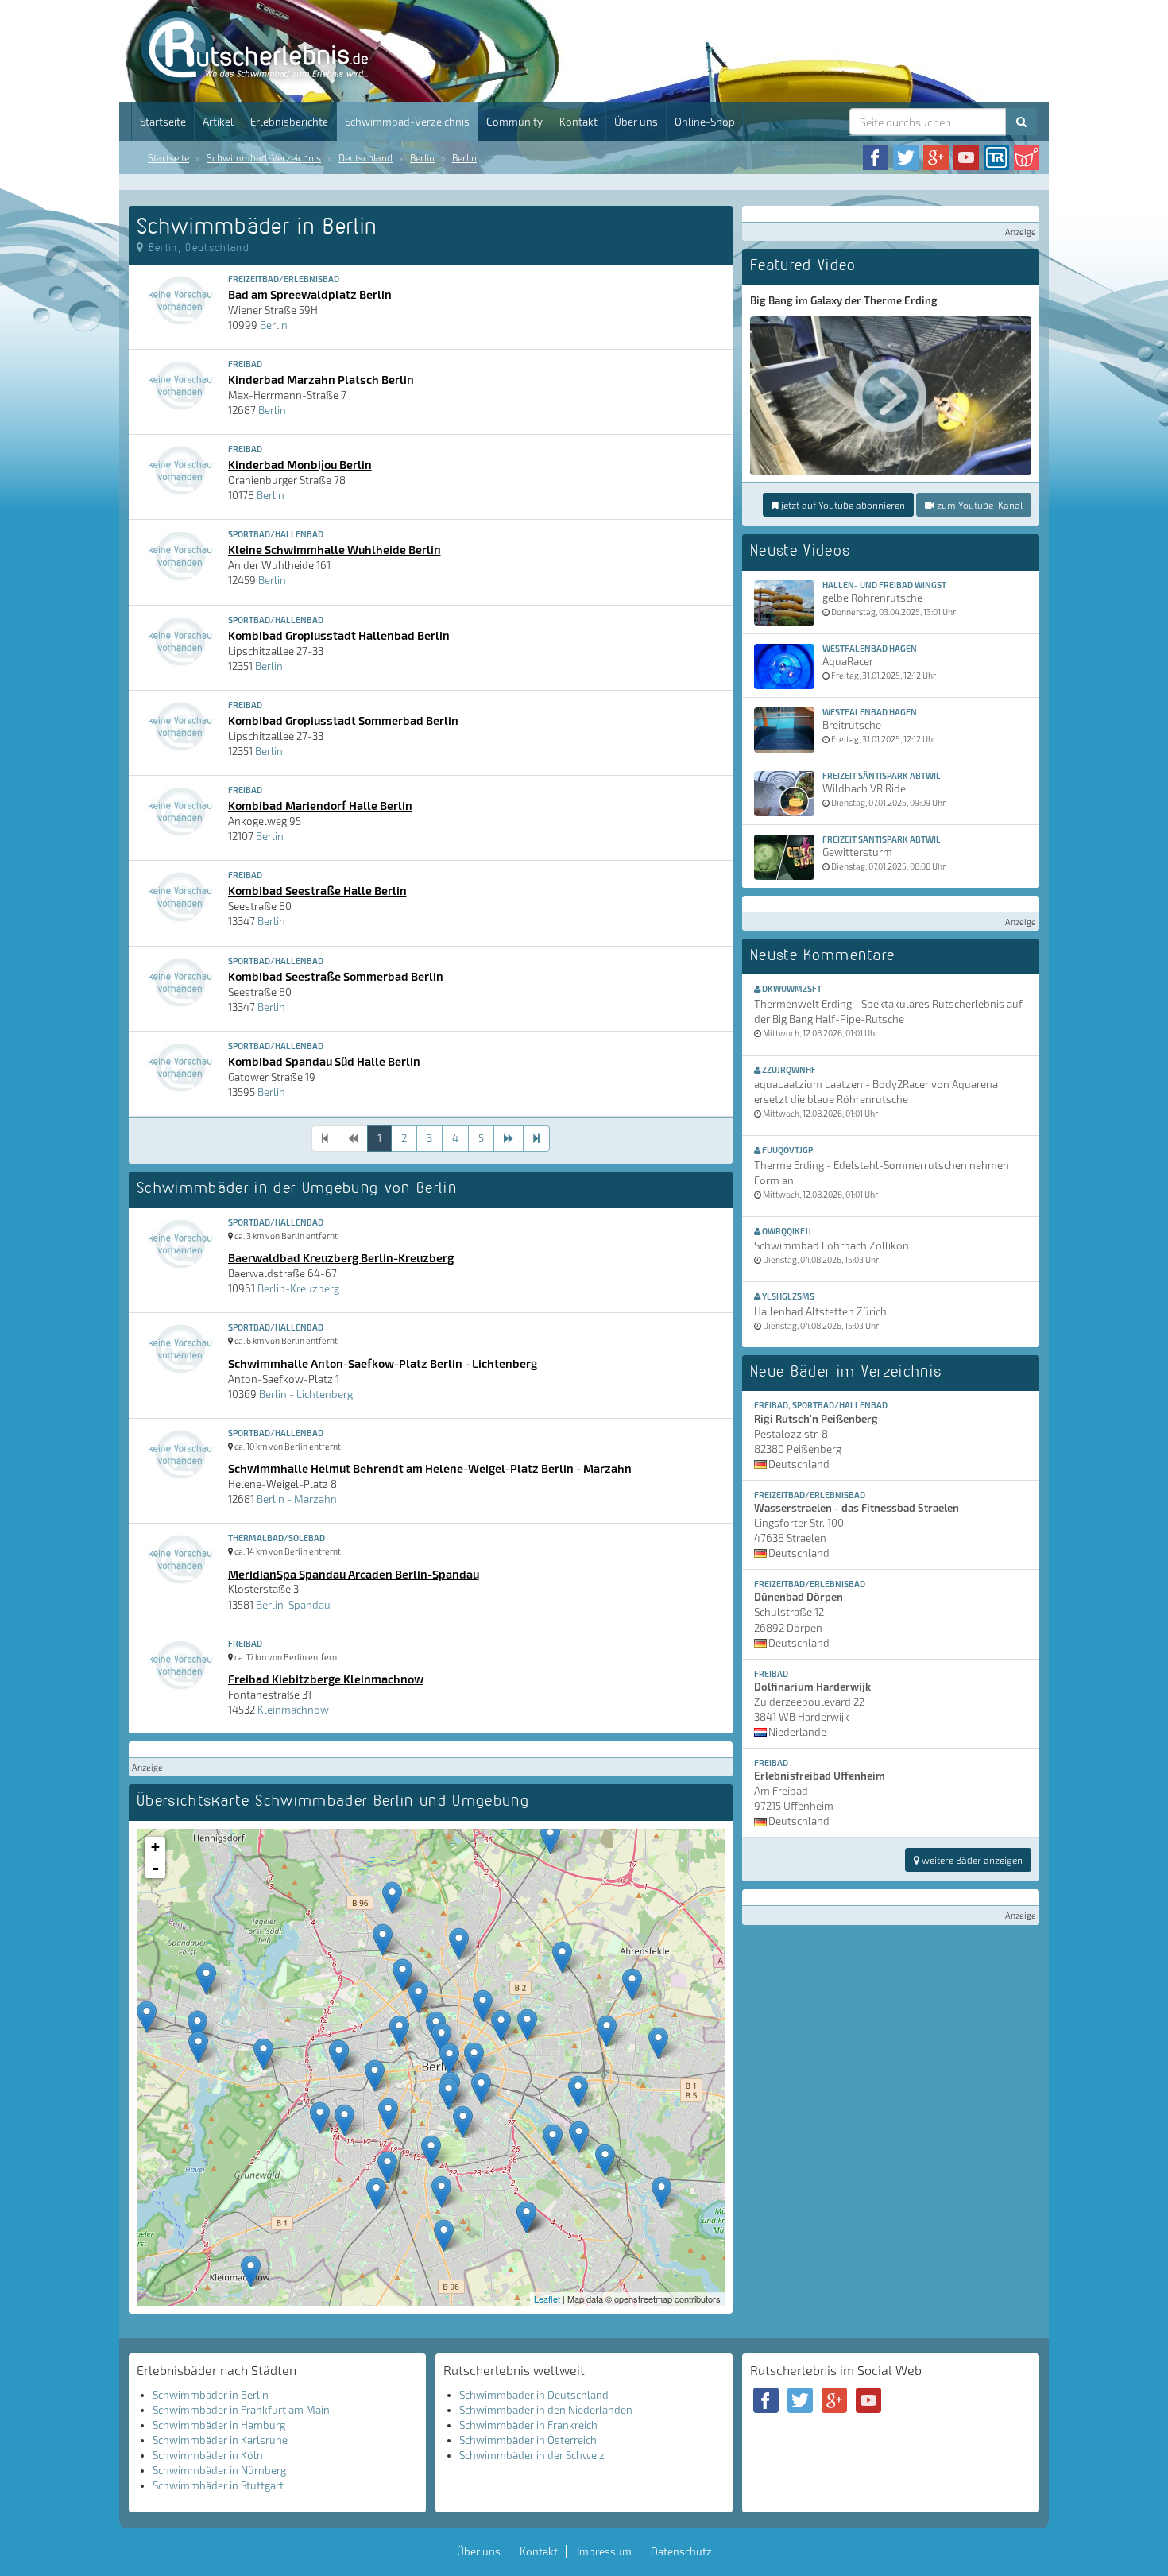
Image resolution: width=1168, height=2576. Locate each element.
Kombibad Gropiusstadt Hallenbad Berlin (339, 635)
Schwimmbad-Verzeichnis (407, 122)
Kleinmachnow (293, 1710)
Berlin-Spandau (293, 1605)
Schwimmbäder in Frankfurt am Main (241, 2410)
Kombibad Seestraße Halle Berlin (317, 890)
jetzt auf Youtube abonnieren (842, 505)
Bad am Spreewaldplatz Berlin (310, 294)
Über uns (636, 122)
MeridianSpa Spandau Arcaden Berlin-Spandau (354, 1574)
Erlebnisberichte (289, 122)
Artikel (218, 122)
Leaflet (547, 2299)
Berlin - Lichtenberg (306, 1394)
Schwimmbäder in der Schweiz (532, 2455)
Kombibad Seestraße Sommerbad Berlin (336, 976)
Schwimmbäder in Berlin (211, 2395)
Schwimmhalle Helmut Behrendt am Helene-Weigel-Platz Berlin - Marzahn (430, 1468)
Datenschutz (681, 2551)
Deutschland (365, 157)
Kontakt (578, 122)
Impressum (604, 2551)
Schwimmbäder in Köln (208, 2455)
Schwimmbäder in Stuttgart (218, 2485)
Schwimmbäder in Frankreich (528, 2425)
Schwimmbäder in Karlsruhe (220, 2440)
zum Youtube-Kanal (978, 505)
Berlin (422, 157)
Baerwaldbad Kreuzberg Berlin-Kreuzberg (341, 1257)
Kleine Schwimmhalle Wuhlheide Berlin (335, 549)
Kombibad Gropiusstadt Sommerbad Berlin (343, 720)
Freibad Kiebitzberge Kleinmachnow (326, 1679)
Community (514, 122)
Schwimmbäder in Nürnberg (219, 2470)
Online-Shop (705, 122)
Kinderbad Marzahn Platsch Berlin (321, 379)
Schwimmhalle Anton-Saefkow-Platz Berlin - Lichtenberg (383, 1363)
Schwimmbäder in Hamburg (219, 2425)
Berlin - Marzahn (297, 1499)
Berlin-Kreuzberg (298, 1288)
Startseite (163, 122)
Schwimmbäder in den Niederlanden (546, 2410)
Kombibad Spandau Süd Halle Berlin (324, 1061)
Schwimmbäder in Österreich (528, 2440)
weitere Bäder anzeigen (971, 1860)
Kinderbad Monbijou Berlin (300, 464)
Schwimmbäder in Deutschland (534, 2395)
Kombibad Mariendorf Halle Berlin (320, 805)
